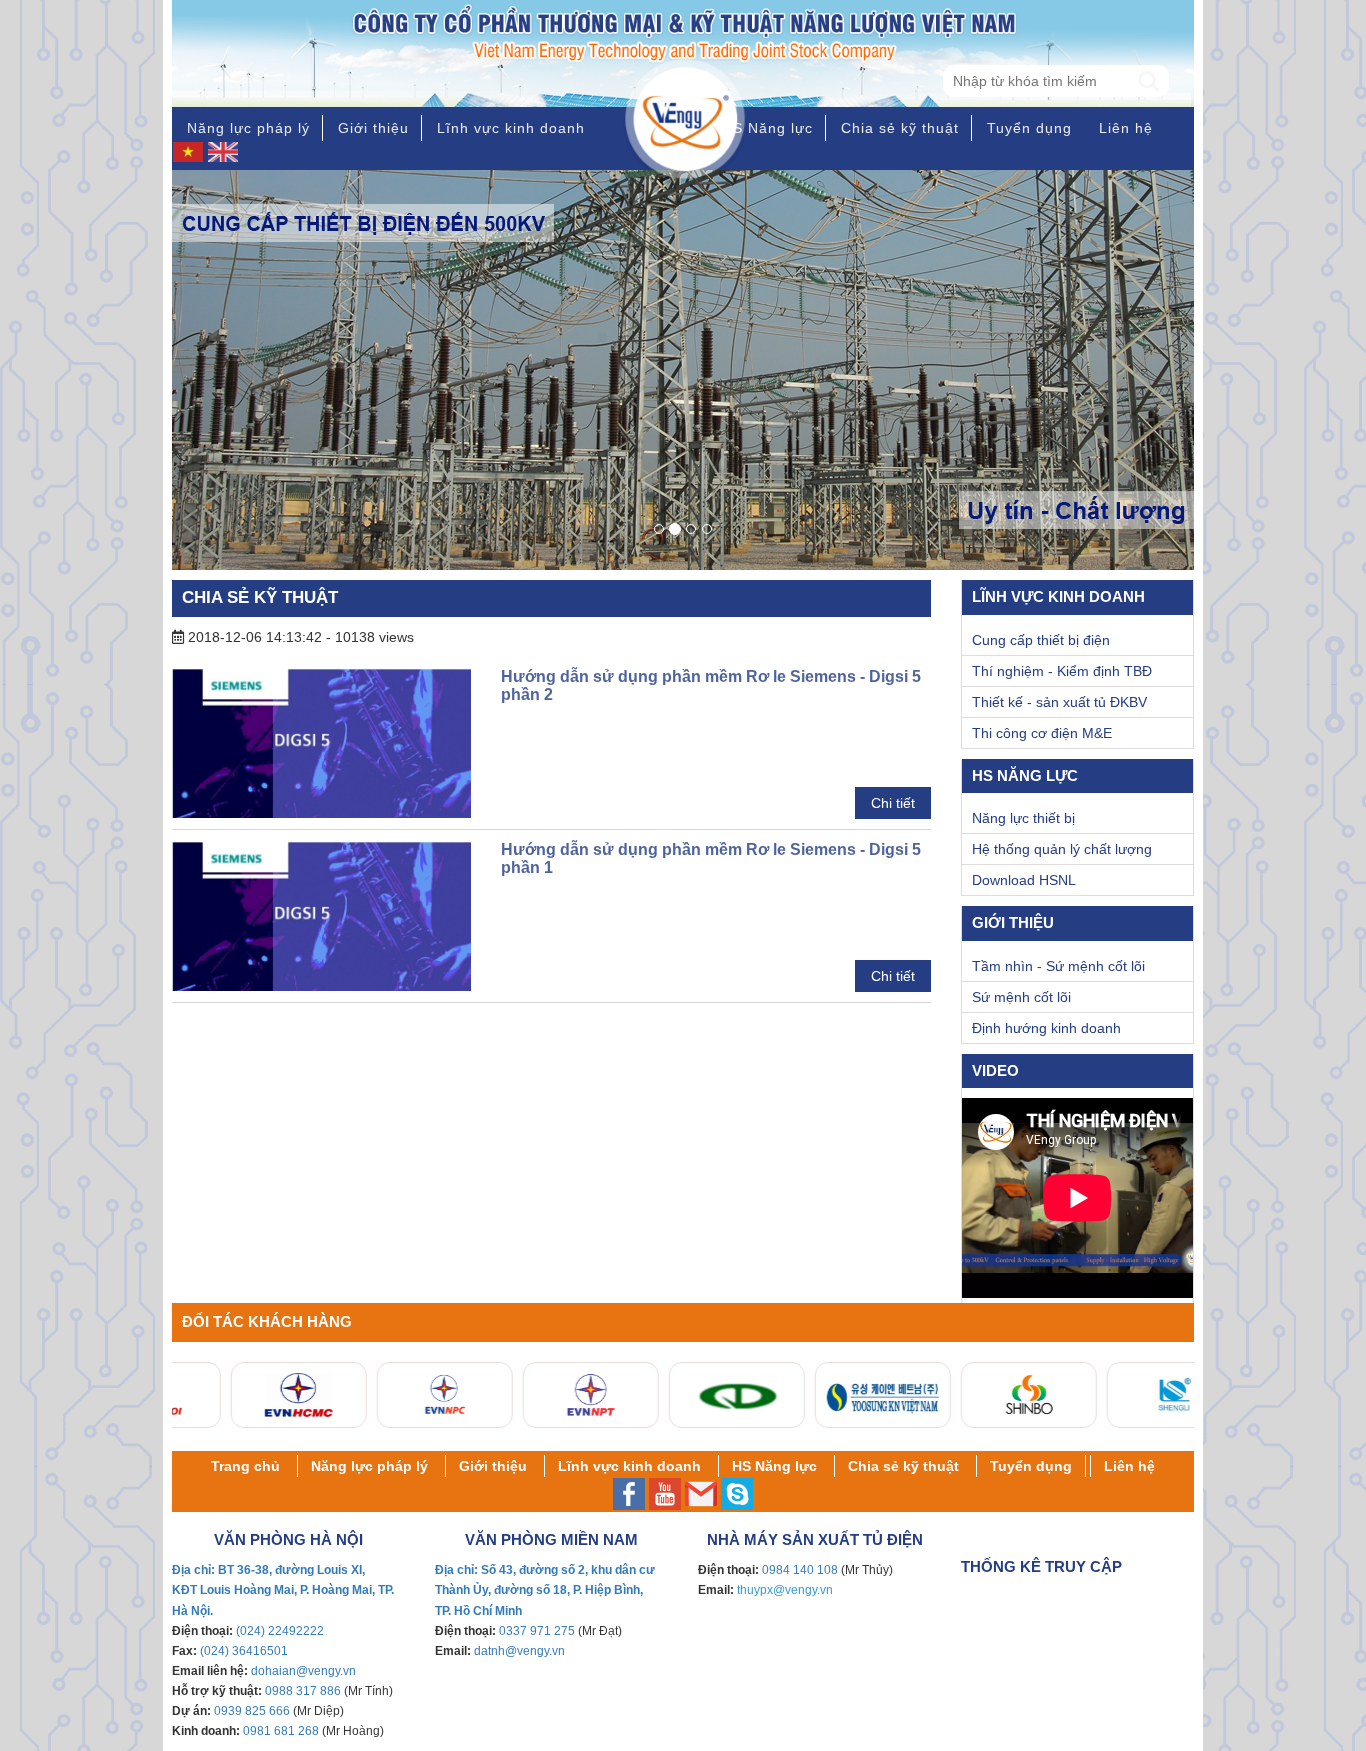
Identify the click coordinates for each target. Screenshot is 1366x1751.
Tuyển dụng (1029, 128)
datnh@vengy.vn (519, 1651)
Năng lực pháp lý (248, 128)
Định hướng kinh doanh (1046, 1028)
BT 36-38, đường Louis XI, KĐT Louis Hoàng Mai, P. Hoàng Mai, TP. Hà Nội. (283, 1590)
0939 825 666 (252, 1711)
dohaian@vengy (295, 1671)
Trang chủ (245, 1466)
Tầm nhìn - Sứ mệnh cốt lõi (1058, 966)
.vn (348, 1671)
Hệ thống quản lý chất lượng (1062, 849)
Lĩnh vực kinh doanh (511, 128)
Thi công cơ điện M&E (1042, 733)
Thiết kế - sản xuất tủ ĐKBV (1059, 702)
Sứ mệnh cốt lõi (1021, 997)
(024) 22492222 (280, 1631)
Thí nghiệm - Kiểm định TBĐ (1062, 671)
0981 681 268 (281, 1731)
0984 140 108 (800, 1570)
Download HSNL (1024, 880)
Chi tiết (893, 803)
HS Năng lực (767, 128)
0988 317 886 (303, 1691)
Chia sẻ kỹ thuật (900, 128)
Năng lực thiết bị (1023, 818)
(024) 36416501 (244, 1651)
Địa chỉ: (195, 1570)
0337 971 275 (537, 1631)
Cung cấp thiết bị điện (1041, 640)
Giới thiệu (373, 128)
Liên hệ (1126, 128)
